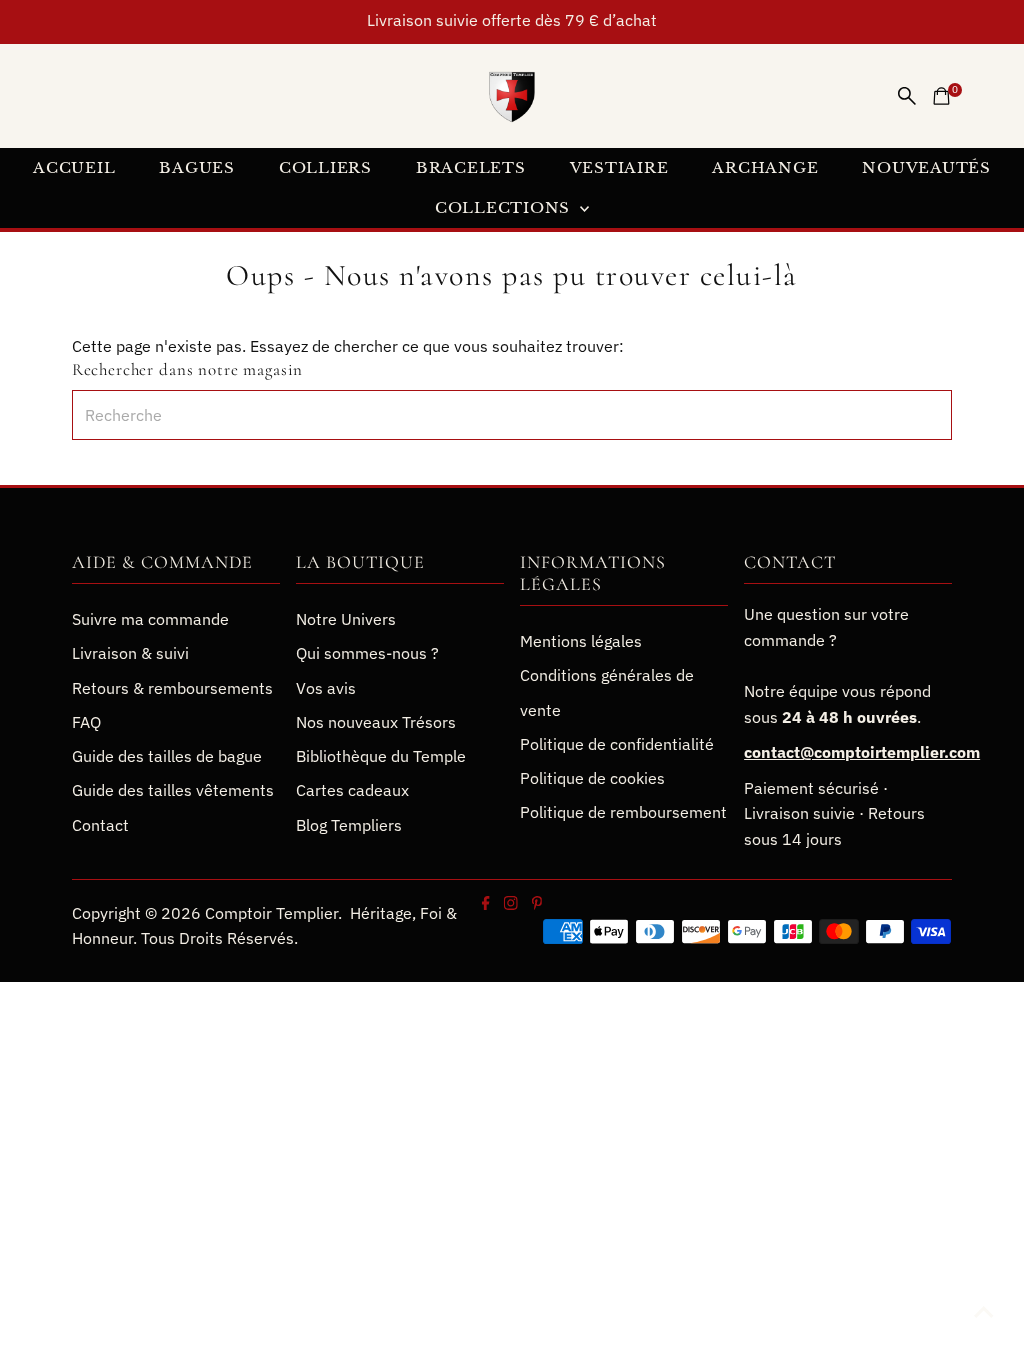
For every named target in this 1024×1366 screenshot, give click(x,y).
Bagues (197, 167)
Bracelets (471, 167)
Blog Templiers (349, 825)
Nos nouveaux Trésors (376, 722)
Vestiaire (619, 167)
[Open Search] (907, 96)
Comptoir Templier (271, 913)
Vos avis (326, 688)
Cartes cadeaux (352, 790)
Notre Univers (346, 619)
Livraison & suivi (130, 653)
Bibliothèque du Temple (381, 756)
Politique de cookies (592, 778)
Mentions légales (581, 641)
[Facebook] (486, 904)
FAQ (86, 722)
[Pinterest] (536, 904)
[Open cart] (941, 96)
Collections (505, 207)
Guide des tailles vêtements (173, 790)
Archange (765, 167)
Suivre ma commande (150, 619)
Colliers (325, 167)
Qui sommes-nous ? (367, 653)
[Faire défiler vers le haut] (984, 1311)
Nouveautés (926, 167)
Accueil (74, 167)
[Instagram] (510, 904)
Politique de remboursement (623, 812)
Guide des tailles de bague (167, 756)
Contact (100, 825)
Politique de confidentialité (617, 744)
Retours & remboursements (172, 688)
